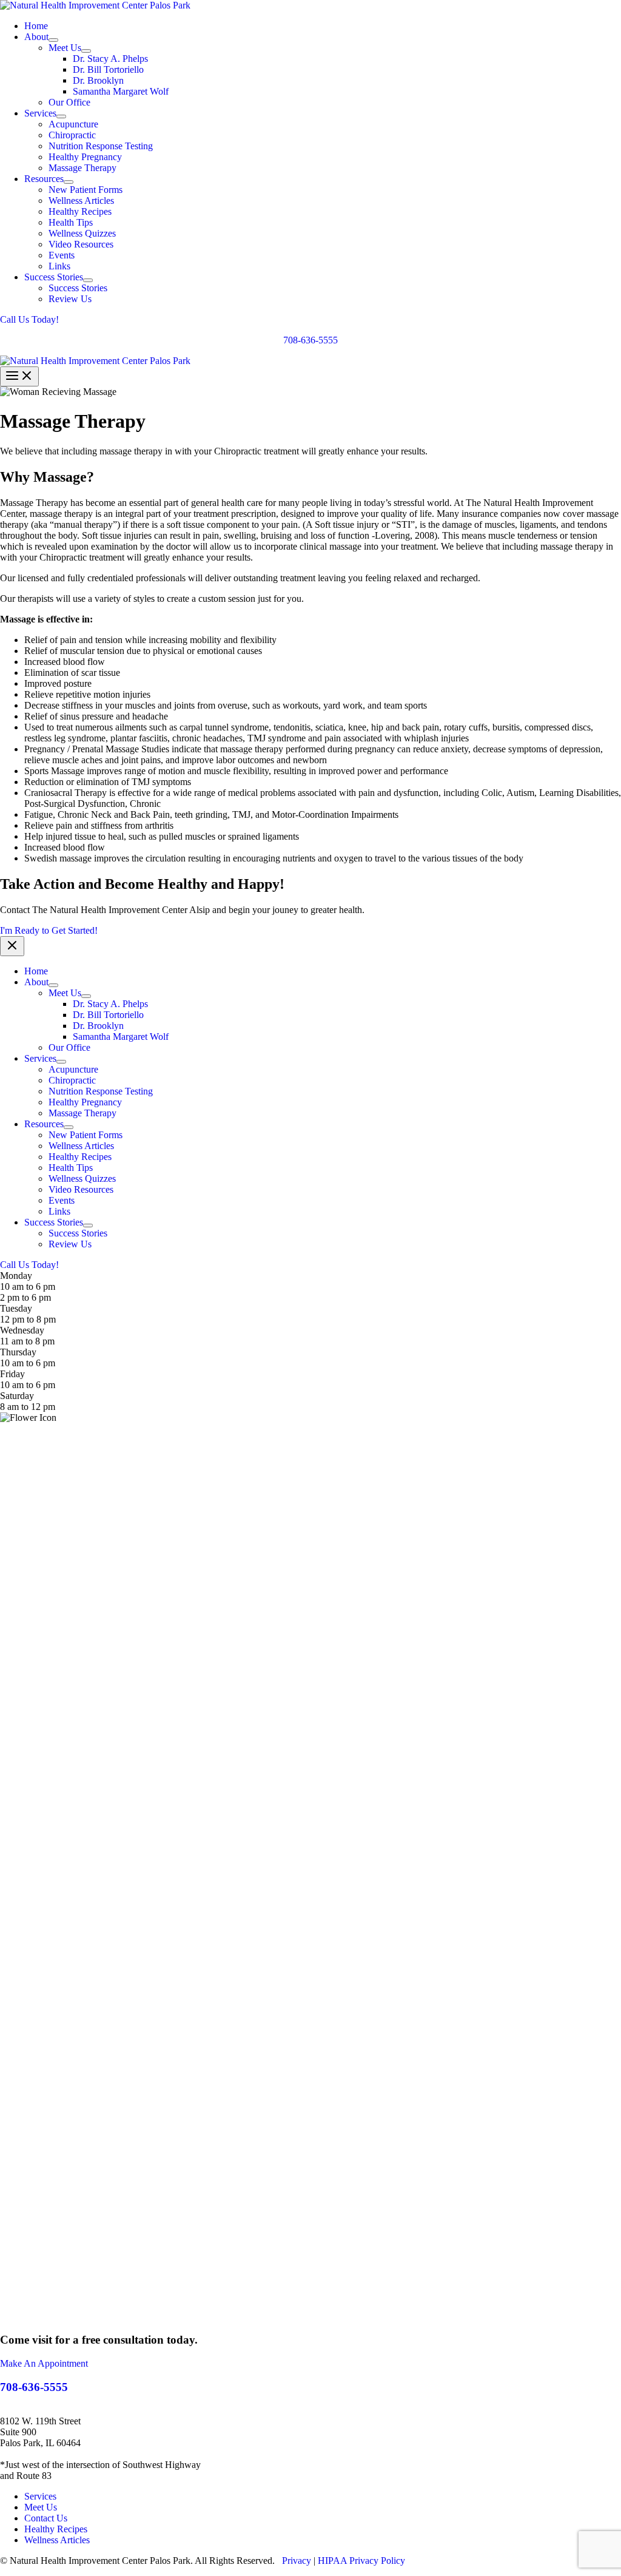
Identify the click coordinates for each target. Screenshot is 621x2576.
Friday (12, 1374)
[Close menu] (12, 946)
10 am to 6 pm (28, 1363)
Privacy (297, 2561)
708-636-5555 (310, 340)
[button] (310, 320)
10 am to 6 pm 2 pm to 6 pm (28, 1292)
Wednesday (22, 1330)
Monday (16, 1276)
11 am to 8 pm (27, 1341)
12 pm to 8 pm (28, 1319)
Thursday (18, 1352)
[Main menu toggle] (19, 376)
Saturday (17, 1396)
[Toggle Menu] (53, 40)
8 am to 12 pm (28, 1407)
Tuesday (16, 1308)
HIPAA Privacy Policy (361, 2561)
